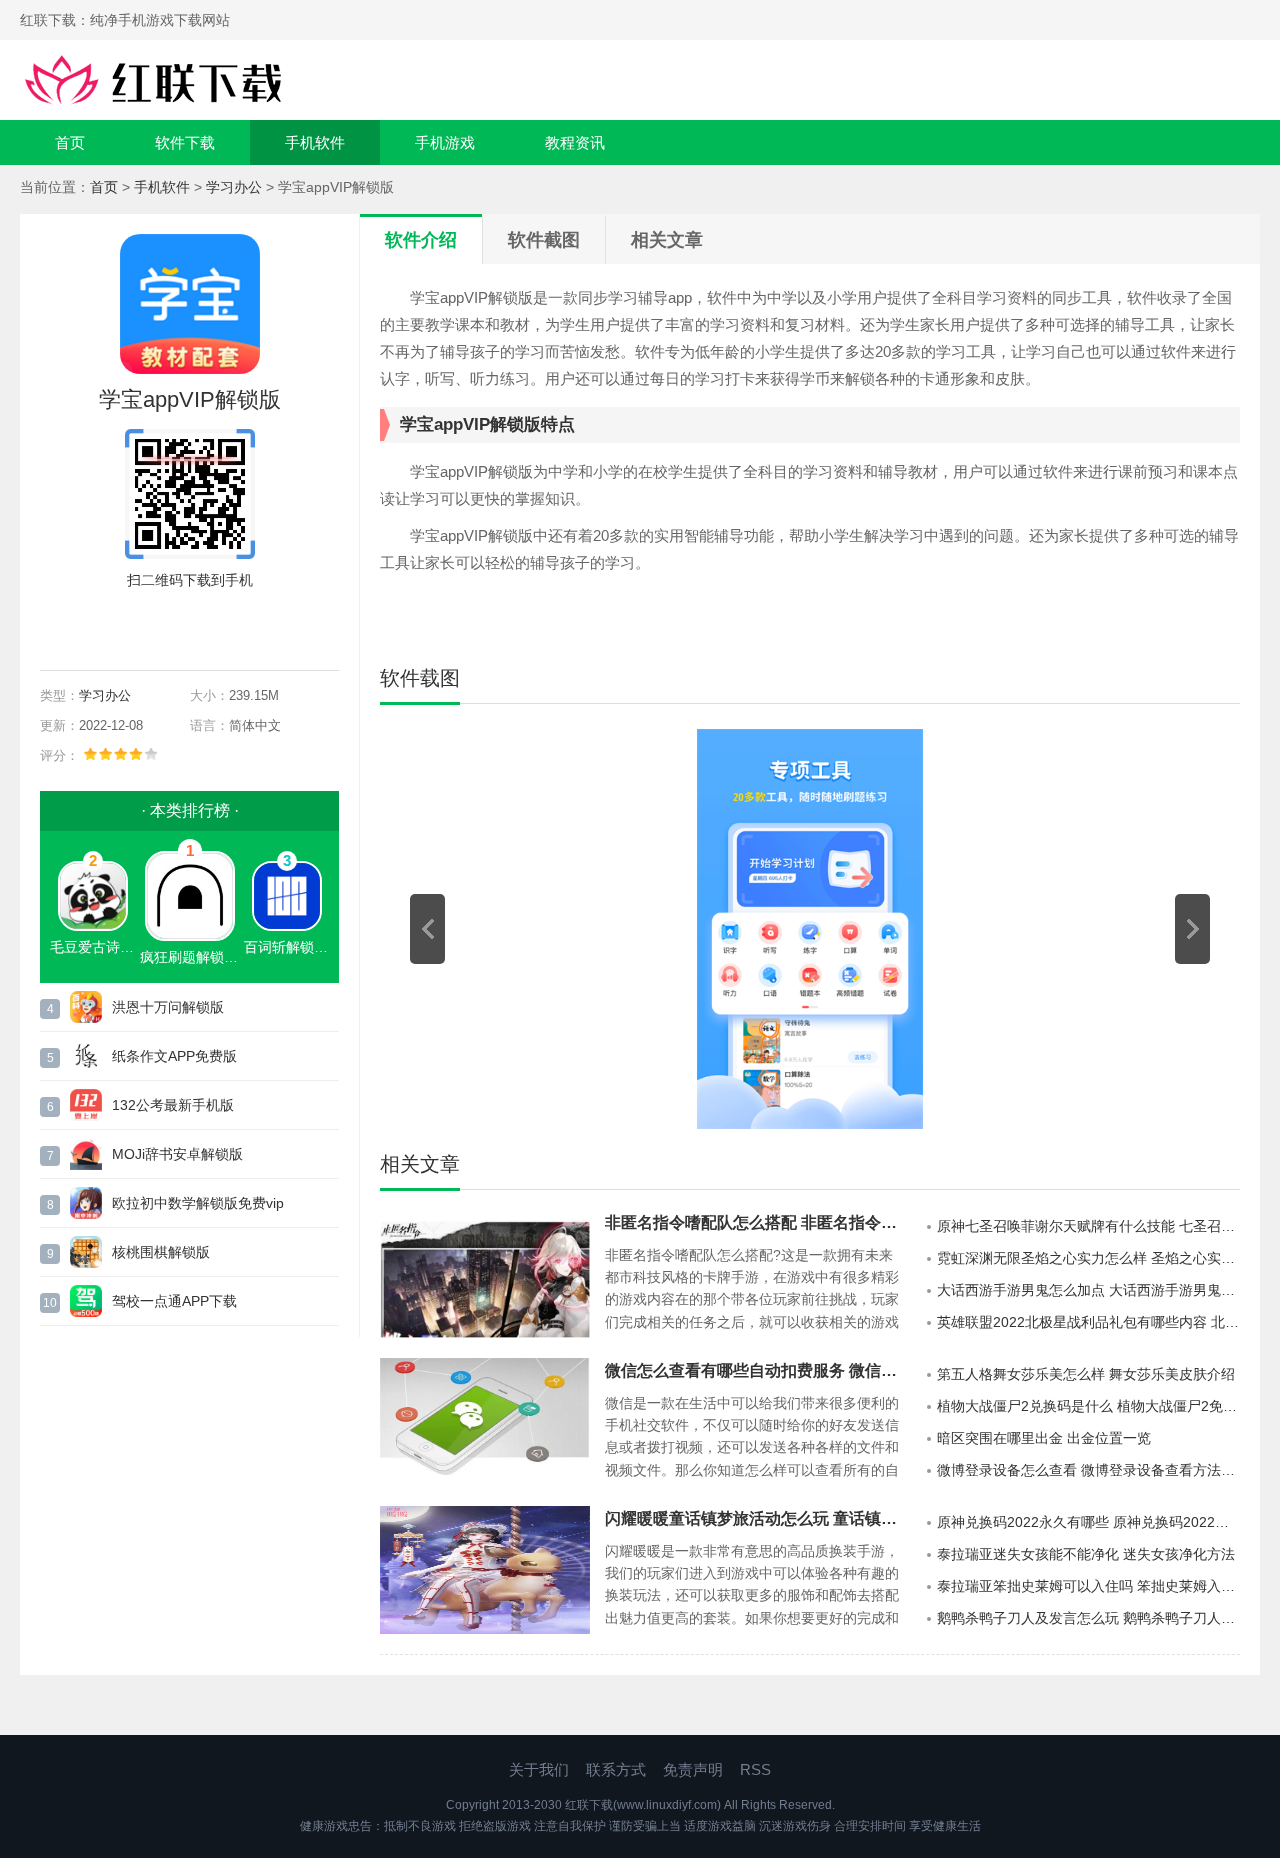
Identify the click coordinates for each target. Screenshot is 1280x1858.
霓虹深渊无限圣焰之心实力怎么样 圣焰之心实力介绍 (1088, 1258)
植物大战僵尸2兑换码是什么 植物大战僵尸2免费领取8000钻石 (1088, 1406)
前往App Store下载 (206, 626)
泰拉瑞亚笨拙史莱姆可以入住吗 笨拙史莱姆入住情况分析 (1088, 1586)
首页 (70, 142)
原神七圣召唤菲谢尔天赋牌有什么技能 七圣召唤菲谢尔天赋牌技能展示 (1088, 1226)
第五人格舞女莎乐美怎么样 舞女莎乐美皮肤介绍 (1086, 1374)
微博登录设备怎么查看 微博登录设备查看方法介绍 (1088, 1470)
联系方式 (616, 1769)
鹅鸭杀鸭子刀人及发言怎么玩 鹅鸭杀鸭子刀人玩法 (1088, 1618)
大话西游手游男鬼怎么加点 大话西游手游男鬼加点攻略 (1088, 1290)
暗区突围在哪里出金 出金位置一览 (1044, 1438)
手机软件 (315, 142)
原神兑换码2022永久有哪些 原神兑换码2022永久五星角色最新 (1088, 1522)
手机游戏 (445, 142)
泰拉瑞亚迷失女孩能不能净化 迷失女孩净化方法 (1086, 1554)
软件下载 (185, 142)
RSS (755, 1769)
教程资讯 (575, 142)
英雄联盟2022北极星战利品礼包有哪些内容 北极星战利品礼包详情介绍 (1088, 1322)
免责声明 (693, 1769)
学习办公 (234, 187)
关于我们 (539, 1769)
